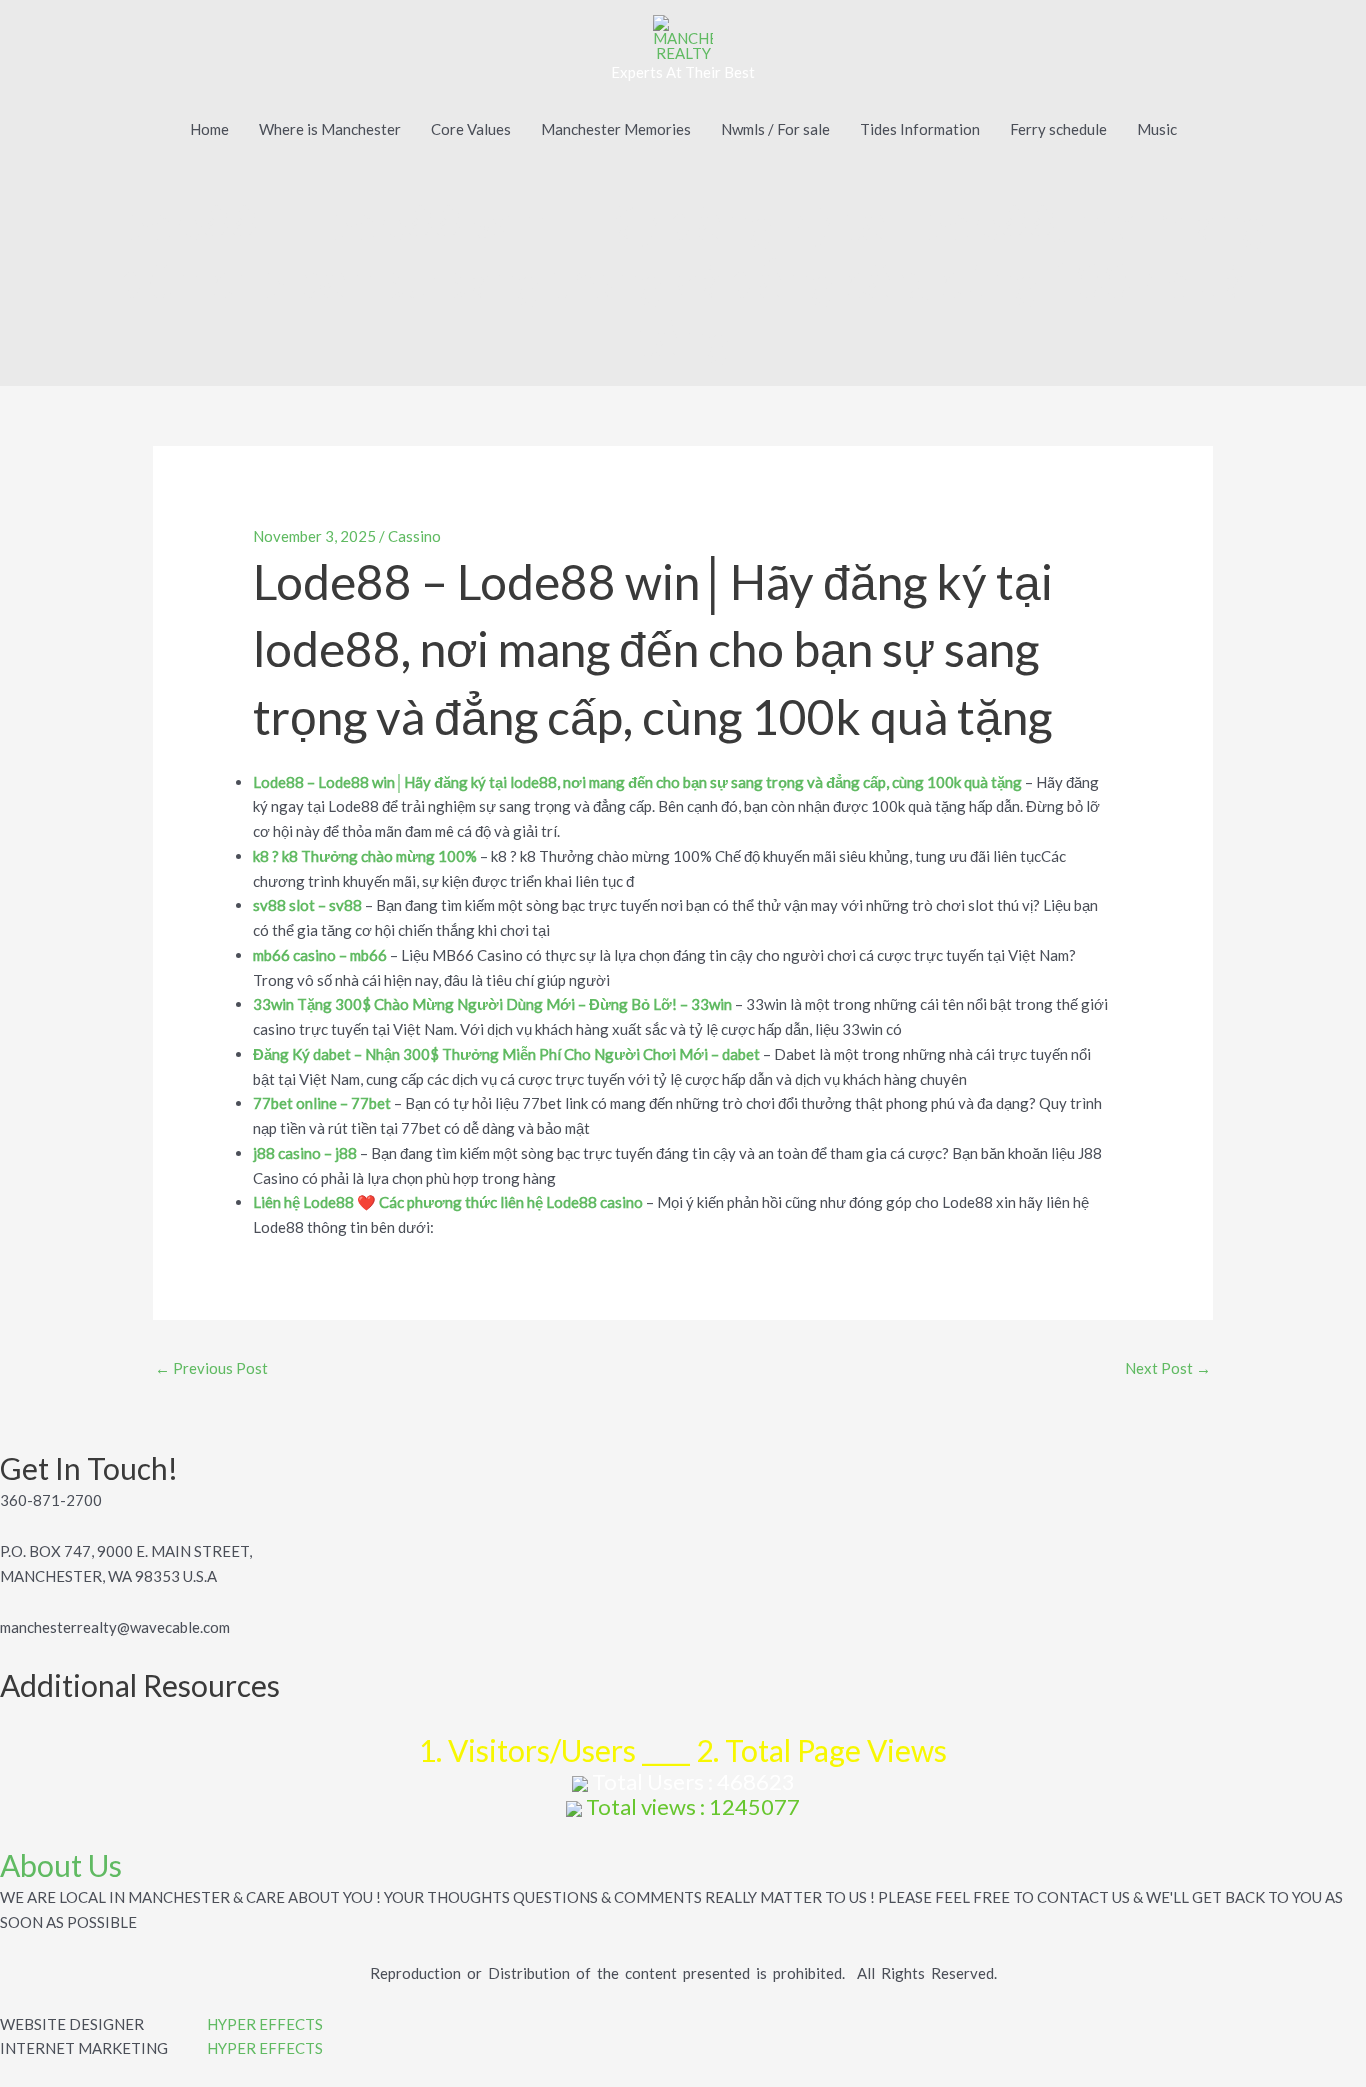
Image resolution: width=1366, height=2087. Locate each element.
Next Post (1168, 1368)
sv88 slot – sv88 (307, 905)
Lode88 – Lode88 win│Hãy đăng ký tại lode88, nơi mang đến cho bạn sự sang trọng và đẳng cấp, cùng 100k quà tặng (637, 782)
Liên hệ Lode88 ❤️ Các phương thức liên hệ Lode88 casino (448, 1202)
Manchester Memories (616, 129)
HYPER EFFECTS (265, 2024)
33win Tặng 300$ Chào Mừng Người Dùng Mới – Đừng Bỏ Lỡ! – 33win (492, 1004)
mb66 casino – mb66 (320, 955)
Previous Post (211, 1368)
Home (209, 129)
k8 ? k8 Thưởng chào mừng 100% (365, 856)
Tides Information (920, 129)
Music (1157, 129)
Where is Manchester (330, 129)
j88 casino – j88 (305, 1153)
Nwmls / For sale (775, 129)
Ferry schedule (1058, 129)
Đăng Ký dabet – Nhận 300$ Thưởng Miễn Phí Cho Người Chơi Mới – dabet (506, 1054)
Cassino (414, 536)
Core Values (471, 129)
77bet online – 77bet (322, 1103)
